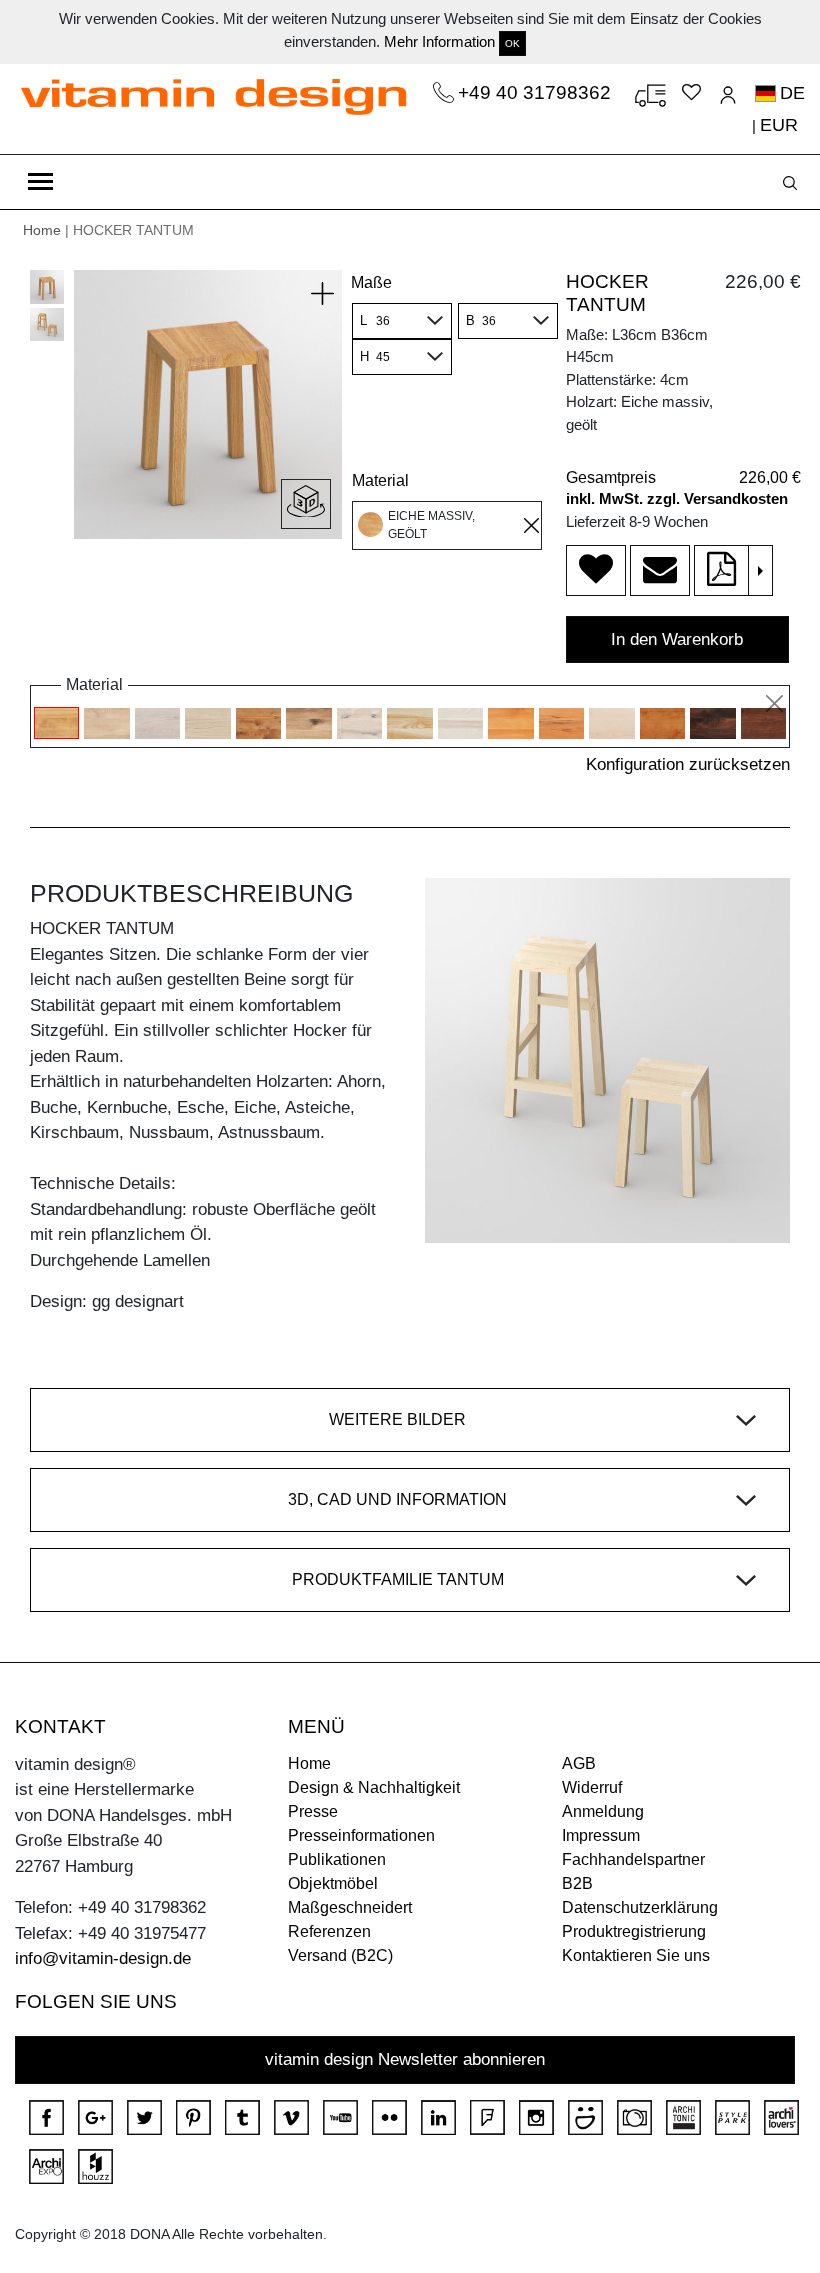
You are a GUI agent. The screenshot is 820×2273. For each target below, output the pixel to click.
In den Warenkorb (677, 639)
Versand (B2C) (340, 1955)
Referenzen (329, 1931)
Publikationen (337, 1859)
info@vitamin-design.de (103, 1958)
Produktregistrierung (634, 1931)
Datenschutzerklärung (640, 1907)
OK (512, 43)
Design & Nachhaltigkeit (374, 1787)
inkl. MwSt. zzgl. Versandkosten (677, 498)
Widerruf (592, 1787)
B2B (577, 1883)
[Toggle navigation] (40, 182)
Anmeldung (603, 1811)
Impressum (601, 1835)
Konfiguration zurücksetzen (688, 764)
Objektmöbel (333, 1883)
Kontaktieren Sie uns (636, 1955)
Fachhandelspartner (633, 1859)
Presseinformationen (361, 1835)
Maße (371, 282)
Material (380, 480)
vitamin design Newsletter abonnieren (405, 2059)
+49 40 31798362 (537, 92)
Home (42, 230)
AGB (579, 1763)
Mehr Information (439, 41)
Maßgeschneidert (350, 1907)
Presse (313, 1811)
